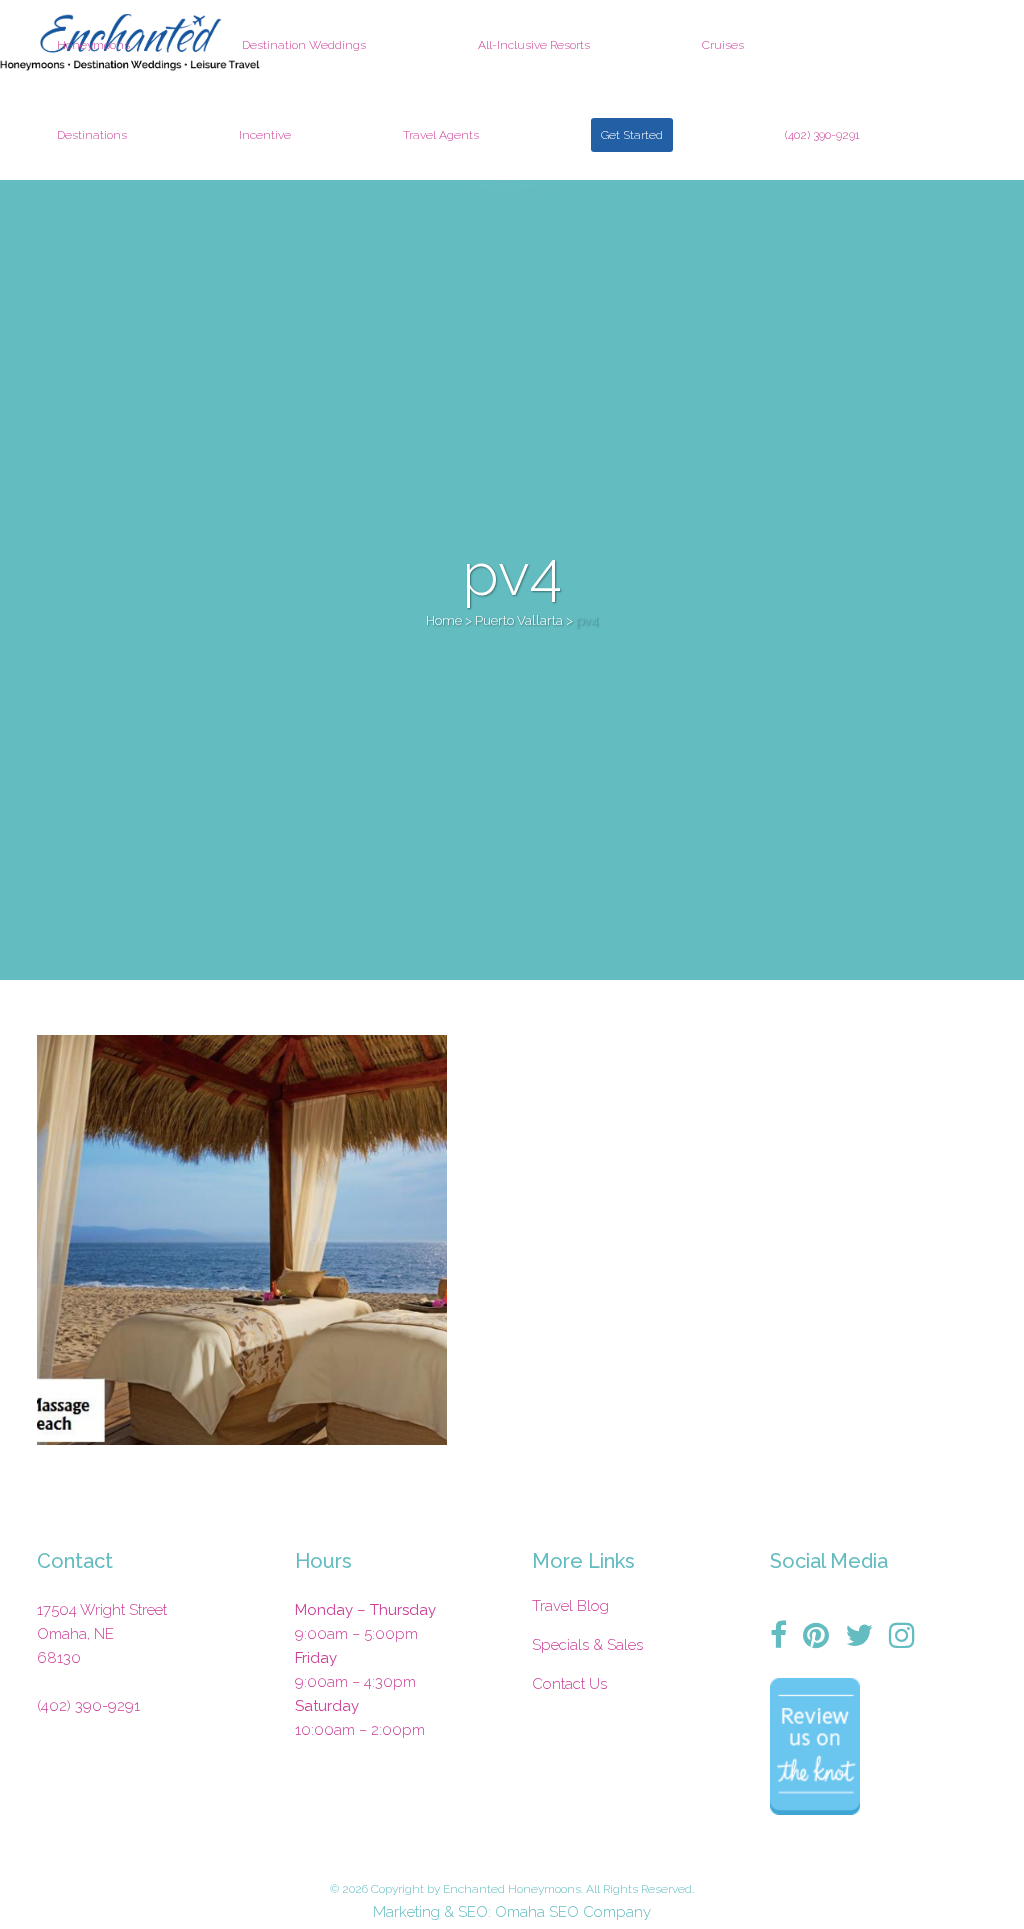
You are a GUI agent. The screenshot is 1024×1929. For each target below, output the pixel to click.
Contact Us (569, 1684)
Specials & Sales (587, 1645)
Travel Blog (570, 1606)
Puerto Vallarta (519, 620)
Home (444, 620)
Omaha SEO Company (573, 1912)
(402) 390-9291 (88, 1706)
